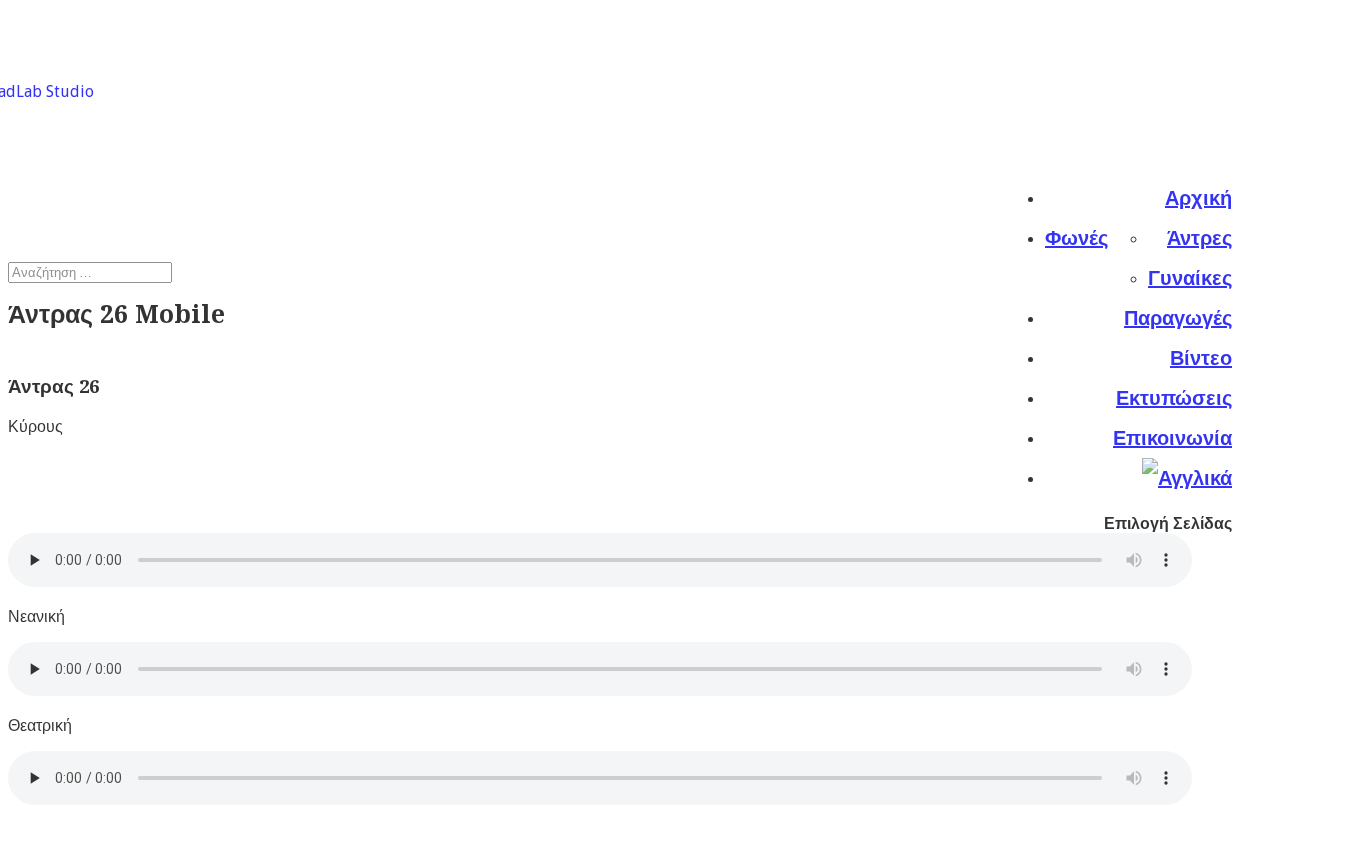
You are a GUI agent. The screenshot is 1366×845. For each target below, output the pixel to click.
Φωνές (1076, 238)
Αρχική (1198, 198)
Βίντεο (1201, 358)
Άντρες (1199, 238)
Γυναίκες (1190, 278)
